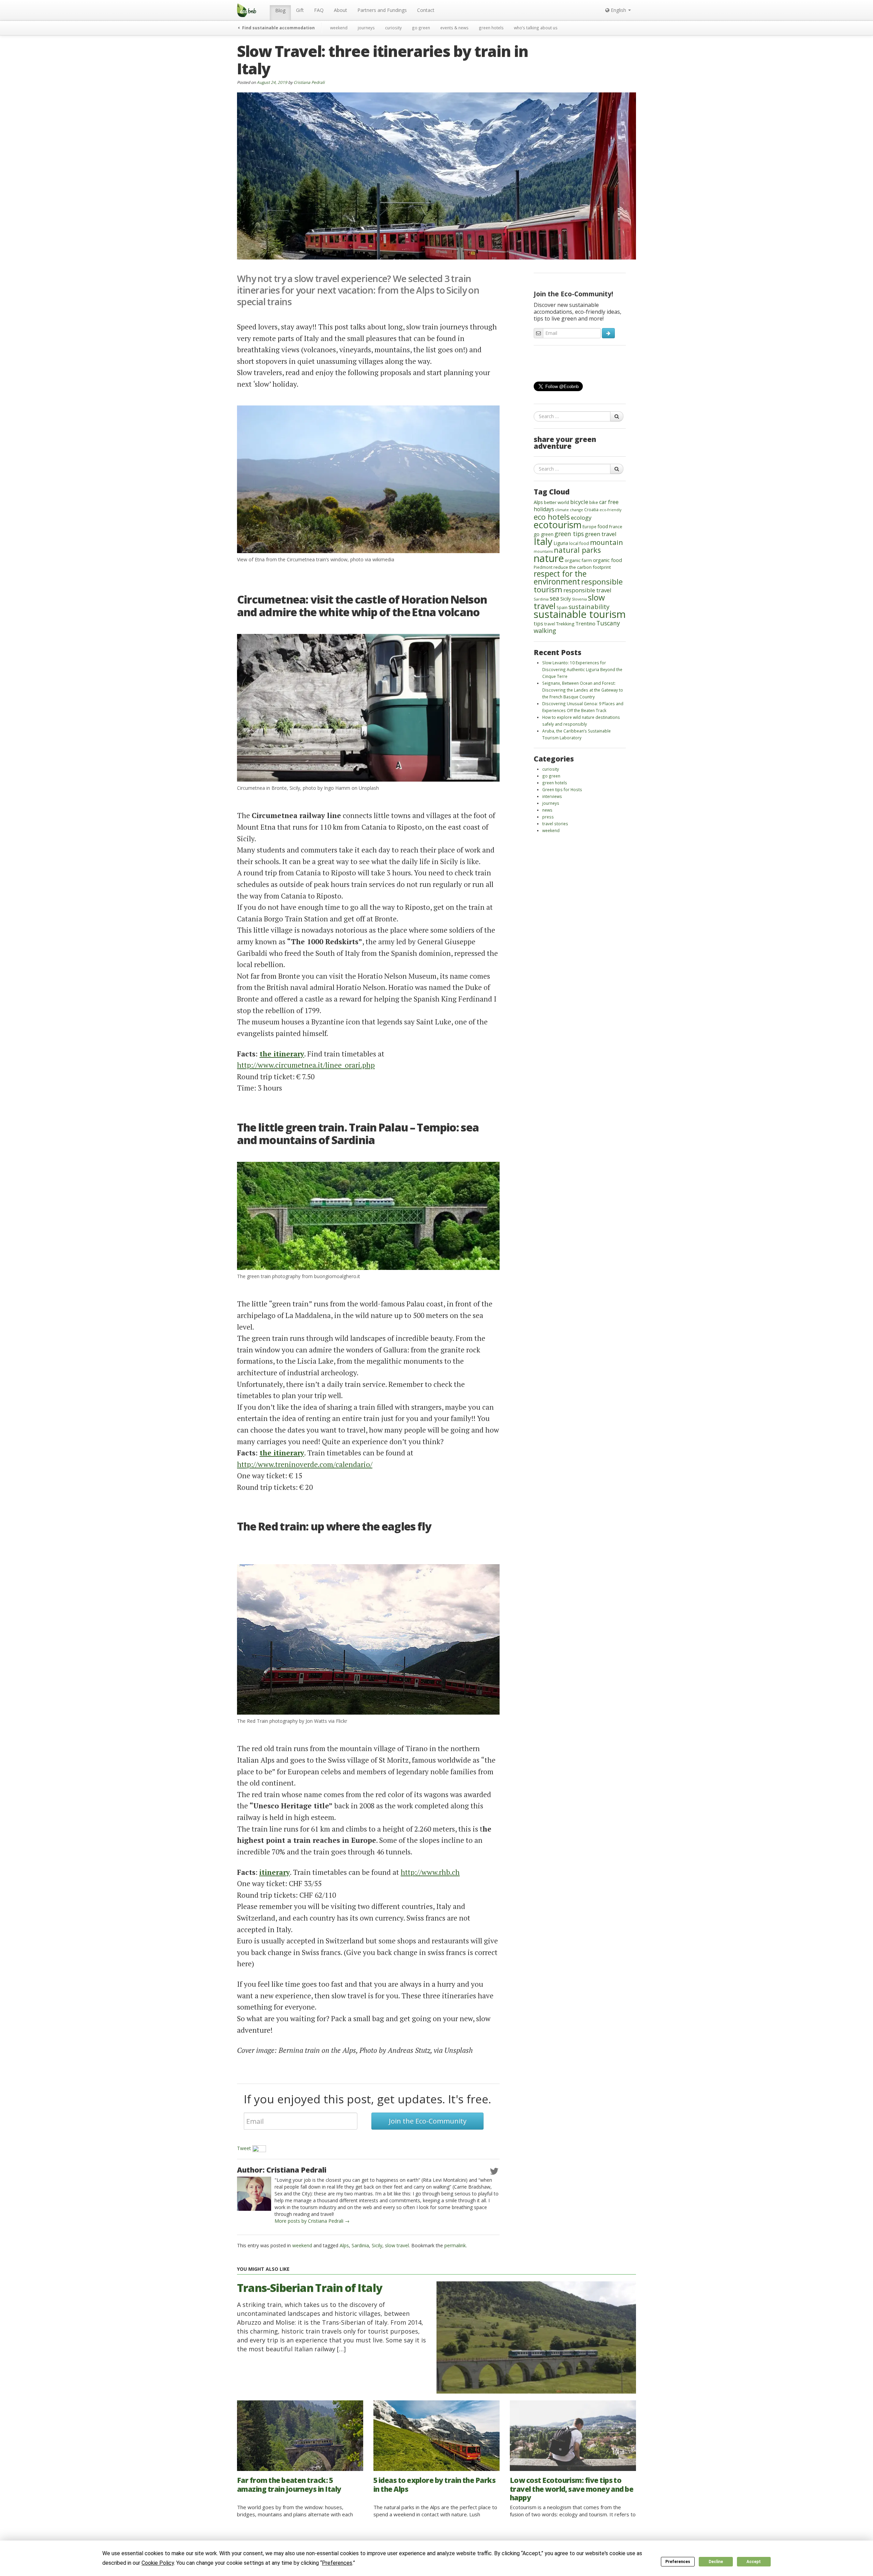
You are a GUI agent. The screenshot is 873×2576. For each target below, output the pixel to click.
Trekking (565, 624)
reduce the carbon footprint (582, 567)
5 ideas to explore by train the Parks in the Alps (434, 2484)
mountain (606, 542)
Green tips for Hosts (562, 789)
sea (554, 598)
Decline (716, 2562)
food (603, 526)
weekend (339, 28)
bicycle (579, 502)
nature (549, 558)
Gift (300, 10)
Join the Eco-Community (428, 2121)
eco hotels (552, 517)
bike (594, 502)
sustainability (589, 606)
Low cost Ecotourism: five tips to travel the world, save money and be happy (572, 2489)
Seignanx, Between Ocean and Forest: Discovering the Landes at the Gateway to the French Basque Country (583, 690)
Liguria (561, 543)
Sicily (377, 2245)
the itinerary (282, 1054)
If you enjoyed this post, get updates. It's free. (367, 2099)
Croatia (591, 510)
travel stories (555, 824)
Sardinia (360, 2245)
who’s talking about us (536, 28)
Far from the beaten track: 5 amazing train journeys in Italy (289, 2484)
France (616, 527)
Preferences (678, 2562)
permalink (455, 2245)
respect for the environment (560, 578)
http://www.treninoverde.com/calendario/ (305, 1464)
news (547, 810)
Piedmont (543, 567)
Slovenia (579, 599)
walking (545, 630)
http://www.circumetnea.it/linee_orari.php (306, 1065)
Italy (543, 541)
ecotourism (558, 525)
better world (557, 502)
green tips (569, 534)
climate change (569, 510)
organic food (608, 560)
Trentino (585, 623)
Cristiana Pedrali (309, 82)
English (618, 10)
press (548, 817)
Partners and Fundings (382, 10)
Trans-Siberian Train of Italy (310, 2288)
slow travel (397, 2245)
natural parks (577, 550)
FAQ (319, 10)
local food (579, 543)
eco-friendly (610, 510)
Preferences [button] (337, 2563)
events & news (454, 28)
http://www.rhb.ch (430, 1872)
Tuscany (608, 623)
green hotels (491, 28)
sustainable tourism (580, 614)
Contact (426, 10)
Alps (344, 2245)
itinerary (275, 1872)
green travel (601, 534)
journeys (366, 28)
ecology (581, 517)
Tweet (244, 2148)
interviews (552, 796)
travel (550, 624)
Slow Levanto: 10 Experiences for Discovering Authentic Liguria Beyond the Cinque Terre (582, 669)
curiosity (393, 28)
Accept (754, 2562)
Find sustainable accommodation (278, 28)
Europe (589, 527)
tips (538, 623)
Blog (280, 10)
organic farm (578, 560)
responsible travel (587, 590)
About (341, 10)
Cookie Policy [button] (158, 2563)
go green (421, 28)
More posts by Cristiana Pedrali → (312, 2221)
